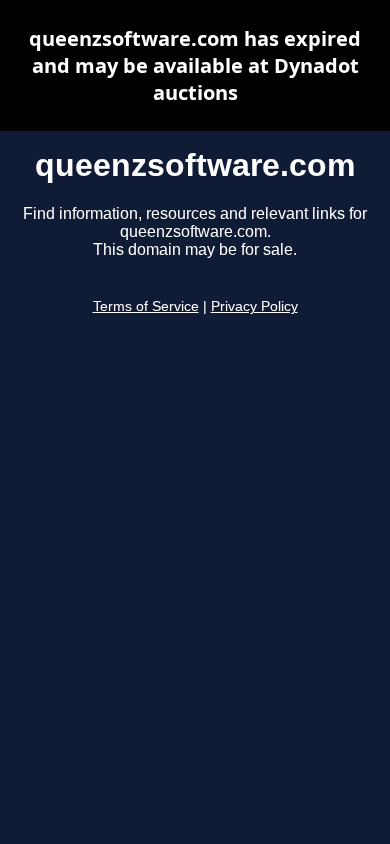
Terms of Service (146, 306)
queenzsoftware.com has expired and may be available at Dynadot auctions (195, 65)
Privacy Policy (254, 306)
